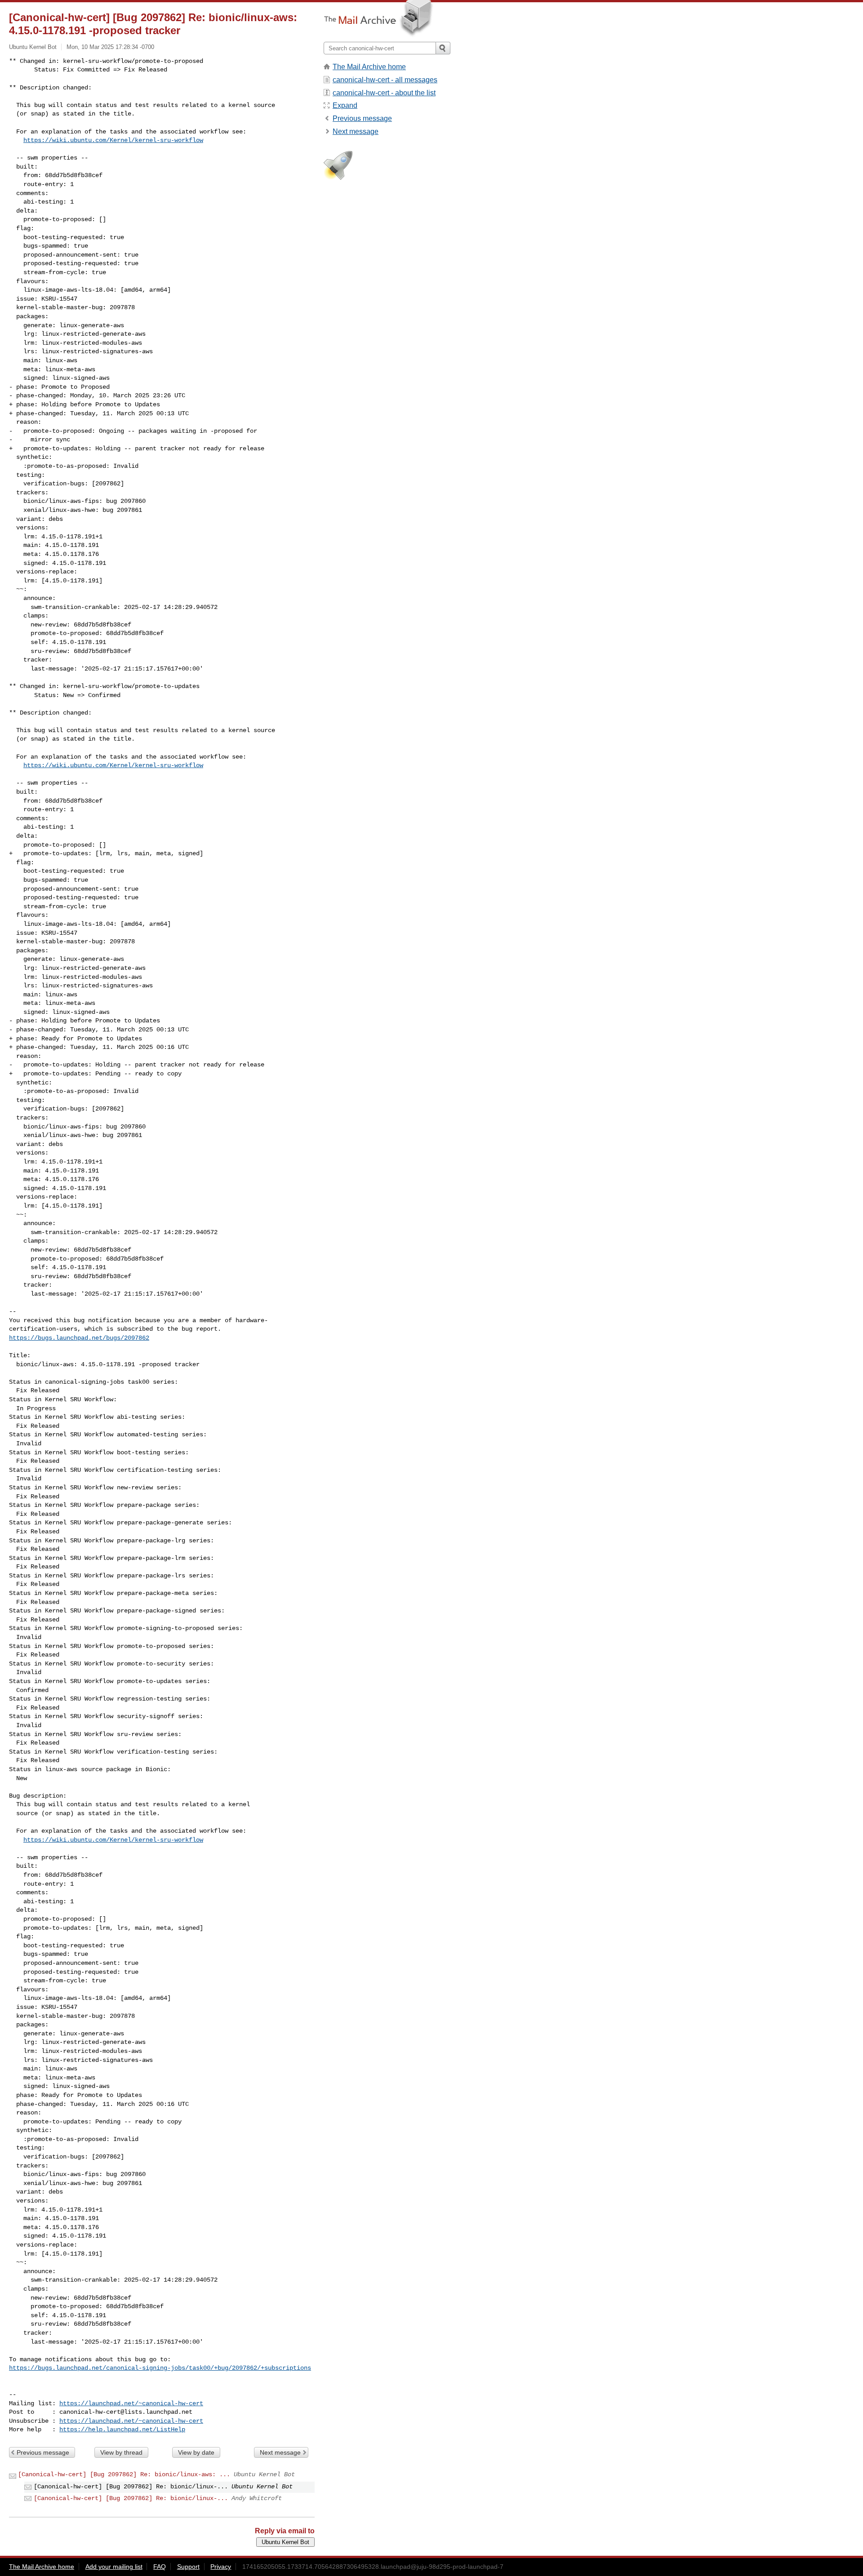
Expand (345, 105)
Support (188, 2567)
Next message (280, 2452)
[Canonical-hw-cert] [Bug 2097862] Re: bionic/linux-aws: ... (124, 2474)
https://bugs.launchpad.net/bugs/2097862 (79, 1338)
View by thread (121, 2452)
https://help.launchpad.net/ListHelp (122, 2429)
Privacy (221, 2567)
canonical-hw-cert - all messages (385, 80)
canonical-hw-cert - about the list (384, 93)
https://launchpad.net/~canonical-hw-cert (131, 2403)
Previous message (43, 2452)
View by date (196, 2452)
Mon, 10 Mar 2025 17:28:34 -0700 (110, 47)
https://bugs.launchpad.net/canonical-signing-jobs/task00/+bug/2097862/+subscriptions (160, 2368)
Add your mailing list (114, 2567)
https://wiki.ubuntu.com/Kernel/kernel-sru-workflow (113, 140)
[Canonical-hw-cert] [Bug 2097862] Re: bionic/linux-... (131, 2498)
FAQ (160, 2567)
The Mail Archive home (369, 67)
